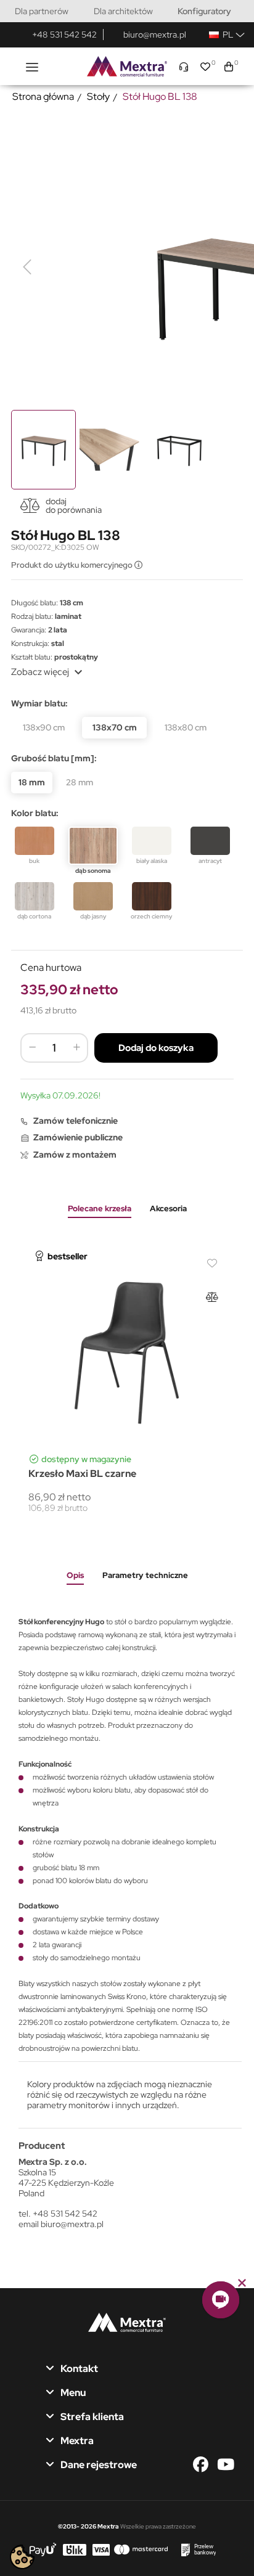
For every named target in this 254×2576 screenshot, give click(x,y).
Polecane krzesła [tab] (100, 1208)
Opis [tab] (75, 1575)
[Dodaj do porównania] (212, 1297)
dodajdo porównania (74, 505)
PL (226, 35)
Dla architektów (123, 11)
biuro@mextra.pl (155, 35)
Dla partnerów (42, 11)
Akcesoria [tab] (168, 1208)
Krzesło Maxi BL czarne (82, 1474)
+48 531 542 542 (64, 35)
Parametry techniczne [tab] (145, 1575)
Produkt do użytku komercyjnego (73, 565)
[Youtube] (225, 2465)
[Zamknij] (242, 2283)
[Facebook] (204, 2465)
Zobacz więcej (48, 672)
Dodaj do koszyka (156, 1048)
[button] (221, 2300)
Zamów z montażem (75, 1155)
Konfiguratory (204, 11)
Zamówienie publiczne (78, 1137)
